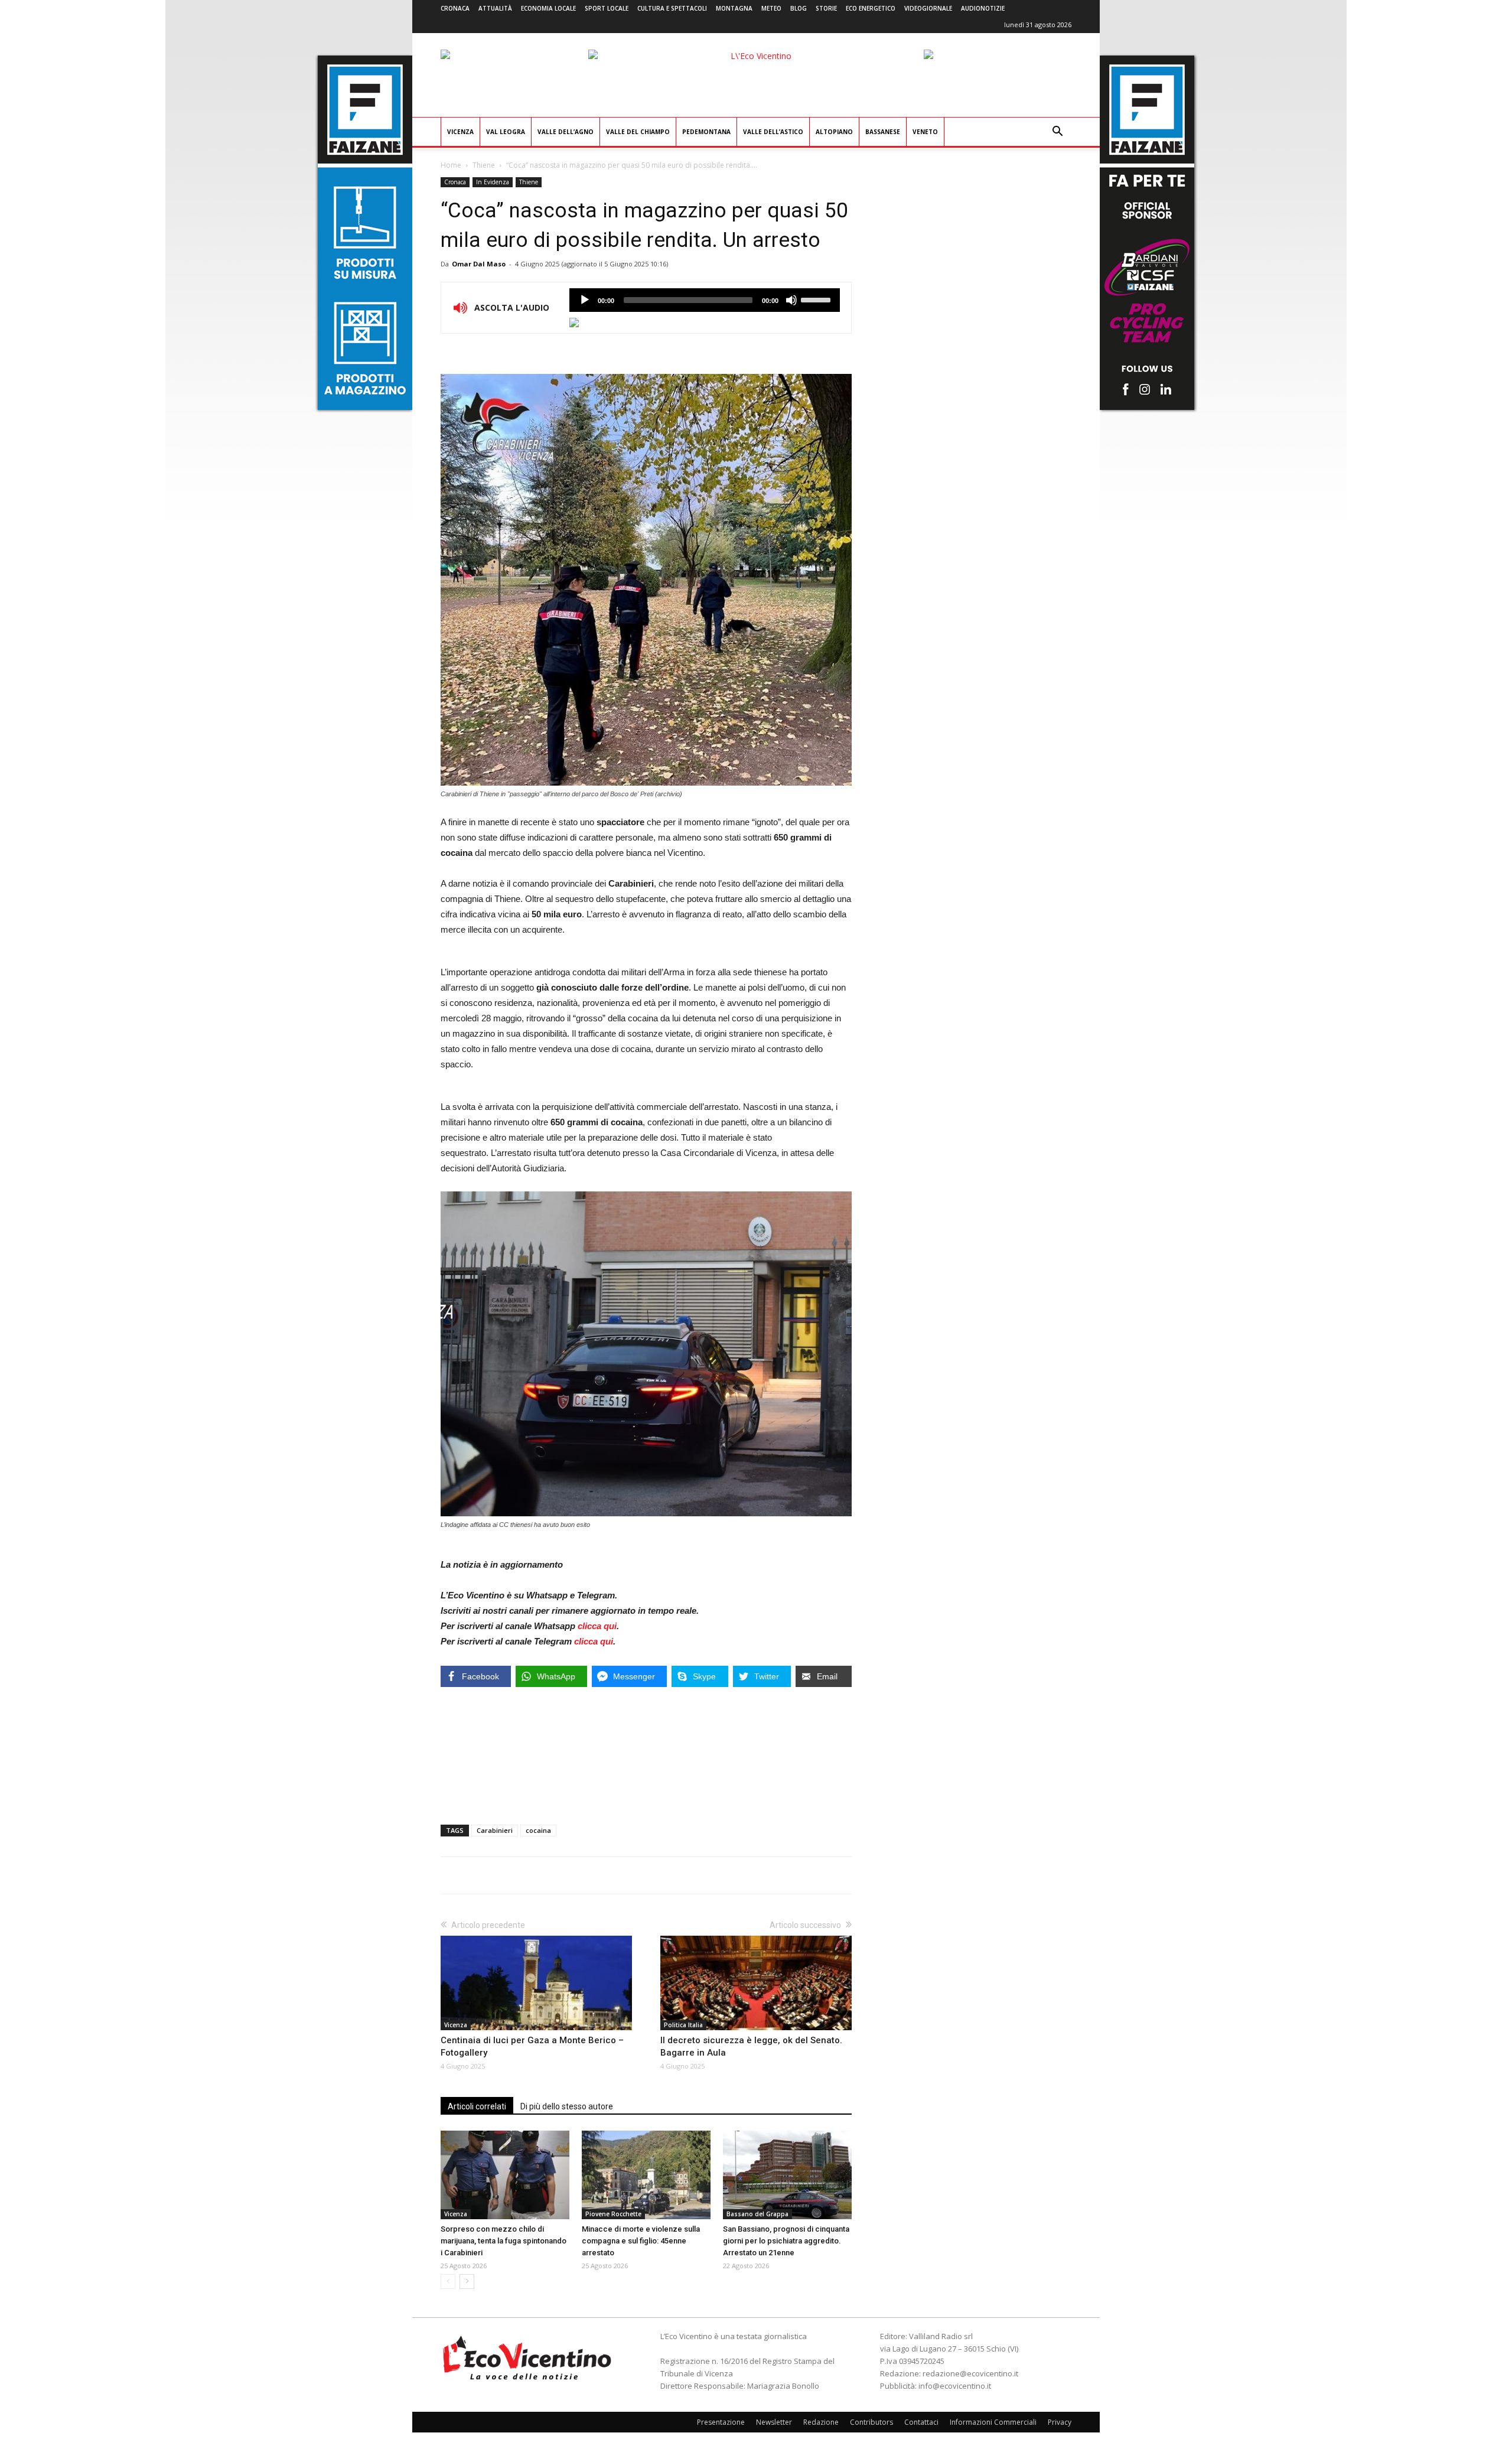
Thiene (484, 165)
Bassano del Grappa (757, 2214)
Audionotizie (983, 8)
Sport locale (607, 8)
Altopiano (834, 132)
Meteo (771, 8)
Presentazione (721, 2422)
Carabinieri (495, 1830)
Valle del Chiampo (638, 132)
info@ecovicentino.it (955, 2386)
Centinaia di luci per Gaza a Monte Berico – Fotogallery (532, 2046)
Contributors (871, 2422)
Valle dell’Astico (773, 132)
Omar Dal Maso (479, 264)
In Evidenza (493, 182)
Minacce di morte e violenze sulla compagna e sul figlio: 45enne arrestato (641, 2241)
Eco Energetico (871, 8)
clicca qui (597, 1626)
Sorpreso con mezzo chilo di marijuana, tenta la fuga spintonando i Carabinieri (504, 2241)
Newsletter (774, 2422)
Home (451, 165)
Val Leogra (506, 132)
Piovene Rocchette (613, 2214)
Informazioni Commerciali (993, 2422)
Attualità (495, 8)
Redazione (821, 2422)
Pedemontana (706, 132)
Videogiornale (928, 8)
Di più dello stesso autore (567, 2106)
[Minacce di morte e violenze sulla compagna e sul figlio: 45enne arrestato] (646, 2175)
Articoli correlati (477, 2106)
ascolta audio (585, 300)
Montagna (734, 8)
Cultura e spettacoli (672, 8)
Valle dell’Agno (566, 132)
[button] (1057, 133)
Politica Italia (683, 2025)
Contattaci (921, 2422)
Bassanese (883, 132)
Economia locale (548, 8)
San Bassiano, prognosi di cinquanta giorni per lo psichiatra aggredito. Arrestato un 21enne (786, 2241)
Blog (799, 8)
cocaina (538, 1830)
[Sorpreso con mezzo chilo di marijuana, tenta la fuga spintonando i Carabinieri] (505, 2175)
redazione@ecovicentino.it (970, 2373)
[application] (705, 300)
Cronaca (455, 8)
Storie (826, 8)
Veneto (925, 132)
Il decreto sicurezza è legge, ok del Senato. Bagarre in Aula (751, 2046)
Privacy (1060, 2422)
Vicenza (460, 132)
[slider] (817, 299)
